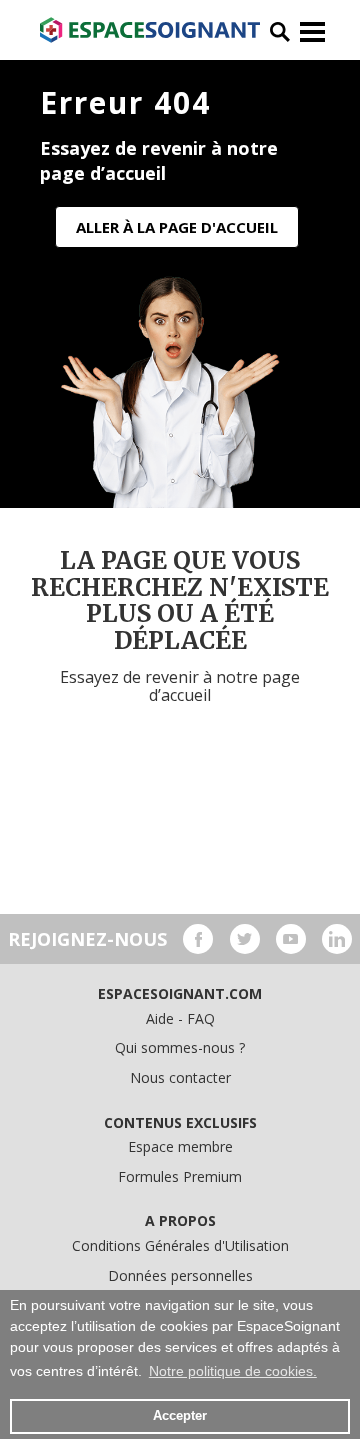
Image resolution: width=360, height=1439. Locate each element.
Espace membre (180, 1146)
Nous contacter (180, 1077)
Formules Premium (180, 1176)
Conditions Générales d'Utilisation (180, 1245)
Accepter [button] (180, 1416)
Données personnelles (180, 1275)
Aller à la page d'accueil (177, 227)
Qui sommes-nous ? (180, 1047)
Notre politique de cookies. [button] (233, 1371)
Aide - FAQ (180, 1018)
